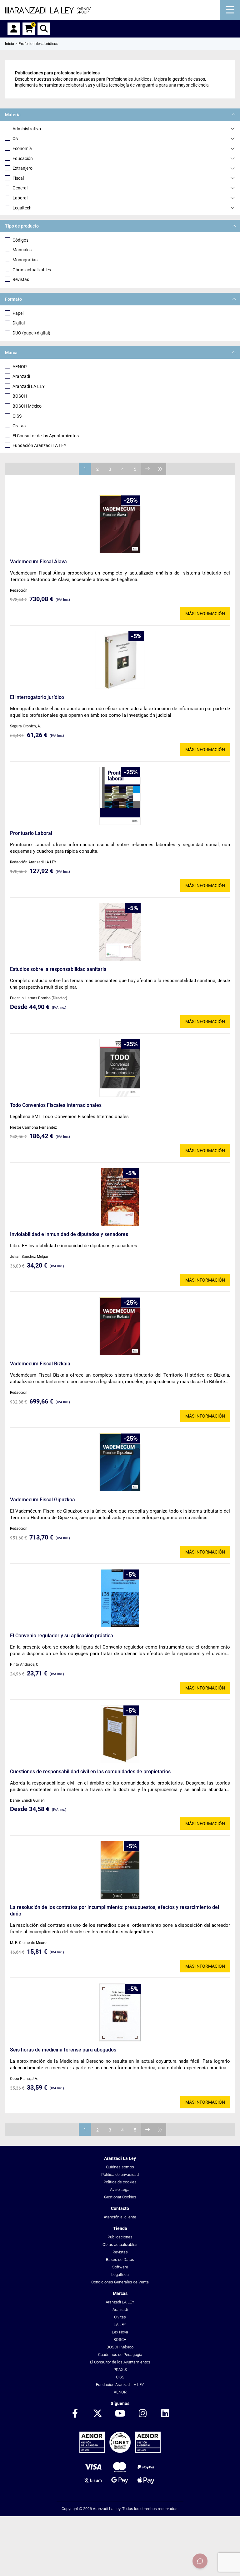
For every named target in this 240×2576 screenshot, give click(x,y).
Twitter (97, 2414)
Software (120, 2267)
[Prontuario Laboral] (120, 796)
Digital (19, 323)
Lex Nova (120, 2332)
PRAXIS (120, 2370)
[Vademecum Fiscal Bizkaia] (120, 1326)
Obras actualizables (32, 270)
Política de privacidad (120, 2174)
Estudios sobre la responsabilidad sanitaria (58, 969)
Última (160, 469)
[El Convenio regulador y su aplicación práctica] (120, 1598)
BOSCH (20, 396)
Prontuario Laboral (31, 833)
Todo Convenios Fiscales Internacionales (56, 1105)
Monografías (25, 260)
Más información (205, 614)
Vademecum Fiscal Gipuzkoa (42, 1500)
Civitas (19, 426)
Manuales (22, 250)
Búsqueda (44, 29)
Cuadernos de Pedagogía (120, 2355)
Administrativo (27, 129)
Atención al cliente (120, 2217)
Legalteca (120, 2275)
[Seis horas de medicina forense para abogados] (120, 2012)
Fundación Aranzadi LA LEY (39, 445)
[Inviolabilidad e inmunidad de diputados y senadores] (120, 1197)
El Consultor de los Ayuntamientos (46, 436)
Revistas (21, 279)
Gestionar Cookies (120, 2197)
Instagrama (142, 2414)
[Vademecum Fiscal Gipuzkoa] (120, 1462)
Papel (18, 313)
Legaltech (22, 208)
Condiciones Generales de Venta (120, 2282)
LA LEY (120, 2325)
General (20, 188)
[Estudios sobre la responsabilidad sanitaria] (120, 932)
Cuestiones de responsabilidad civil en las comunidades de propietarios (90, 1772)
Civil (16, 138)
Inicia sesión (14, 29)
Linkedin (165, 2414)
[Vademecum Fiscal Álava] (120, 524)
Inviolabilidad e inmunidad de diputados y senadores (69, 1234)
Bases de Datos (120, 2260)
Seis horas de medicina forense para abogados (63, 2050)
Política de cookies (120, 2182)
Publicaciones (120, 2237)
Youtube (120, 2414)
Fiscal (18, 178)
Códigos (20, 240)
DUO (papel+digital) (31, 333)
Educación (23, 158)
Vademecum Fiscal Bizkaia (40, 1364)
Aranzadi (21, 376)
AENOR (20, 367)
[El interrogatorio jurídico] (120, 660)
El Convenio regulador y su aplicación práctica (62, 1636)
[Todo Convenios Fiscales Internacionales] (120, 1068)
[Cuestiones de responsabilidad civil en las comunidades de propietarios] (120, 1734)
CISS (17, 416)
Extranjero (22, 168)
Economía (22, 148)
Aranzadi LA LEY (29, 386)
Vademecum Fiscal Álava (38, 562)
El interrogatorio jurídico (37, 697)
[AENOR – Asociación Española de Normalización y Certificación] (120, 2451)
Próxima (147, 469)
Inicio (10, 44)
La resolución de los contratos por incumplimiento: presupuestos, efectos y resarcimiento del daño (115, 1911)
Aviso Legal (120, 2189)
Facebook (75, 2414)
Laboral (20, 198)
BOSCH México (27, 406)
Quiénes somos (120, 2167)
